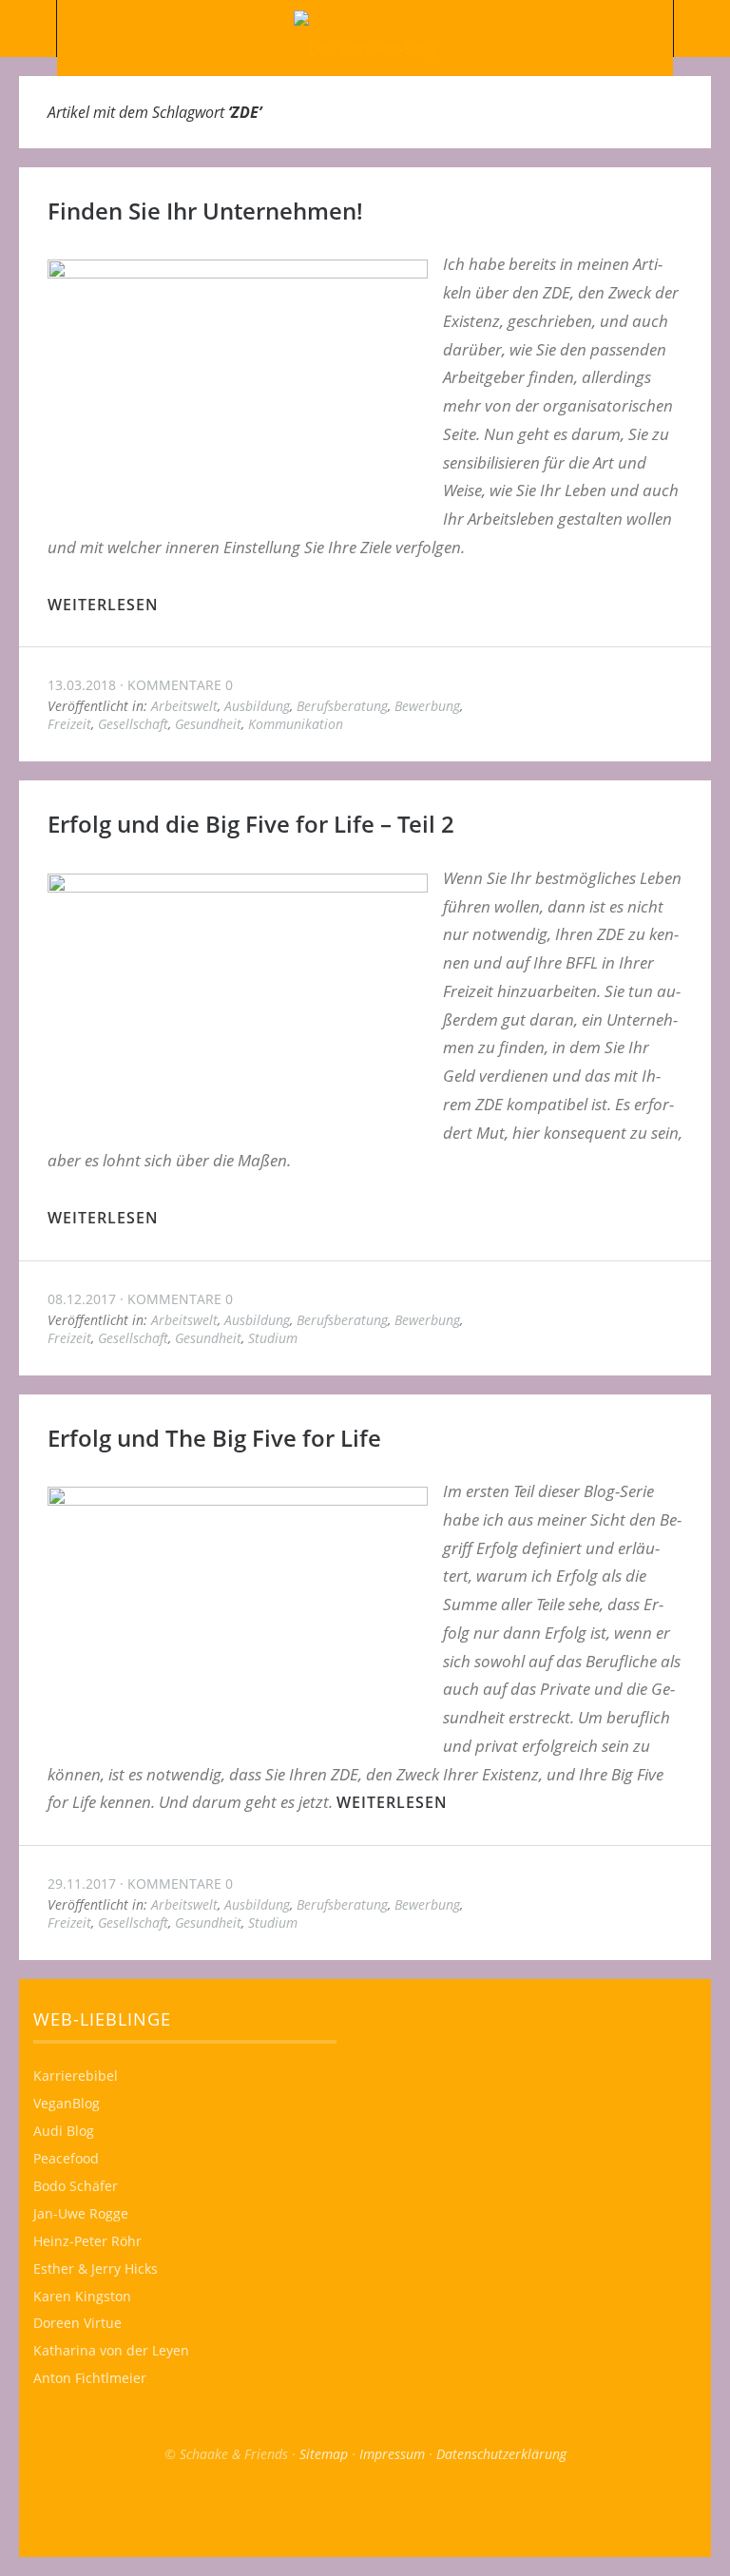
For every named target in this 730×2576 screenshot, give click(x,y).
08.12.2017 (82, 1299)
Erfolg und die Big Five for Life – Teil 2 (251, 824)
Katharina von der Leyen (111, 2350)
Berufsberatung (342, 706)
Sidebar (701, 29)
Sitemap (324, 2454)
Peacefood (66, 2158)
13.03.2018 (82, 685)
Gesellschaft (133, 724)
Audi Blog (64, 2131)
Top (365, 2509)
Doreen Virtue (77, 2323)
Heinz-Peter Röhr (87, 2241)
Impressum (392, 2454)
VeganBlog (67, 2103)
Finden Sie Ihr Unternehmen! (205, 211)
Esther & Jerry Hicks (96, 2268)
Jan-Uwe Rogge (81, 2213)
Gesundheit (208, 724)
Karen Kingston (82, 2296)
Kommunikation (296, 724)
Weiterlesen (103, 605)
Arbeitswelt (184, 706)
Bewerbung (427, 706)
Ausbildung (257, 706)
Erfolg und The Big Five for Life (214, 1438)
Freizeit (69, 724)
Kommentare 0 (180, 685)
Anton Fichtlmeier (90, 2378)
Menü (29, 29)
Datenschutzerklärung (501, 2454)
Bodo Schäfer (76, 2186)
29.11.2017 (82, 1884)
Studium (273, 1338)
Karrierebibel (76, 2076)
